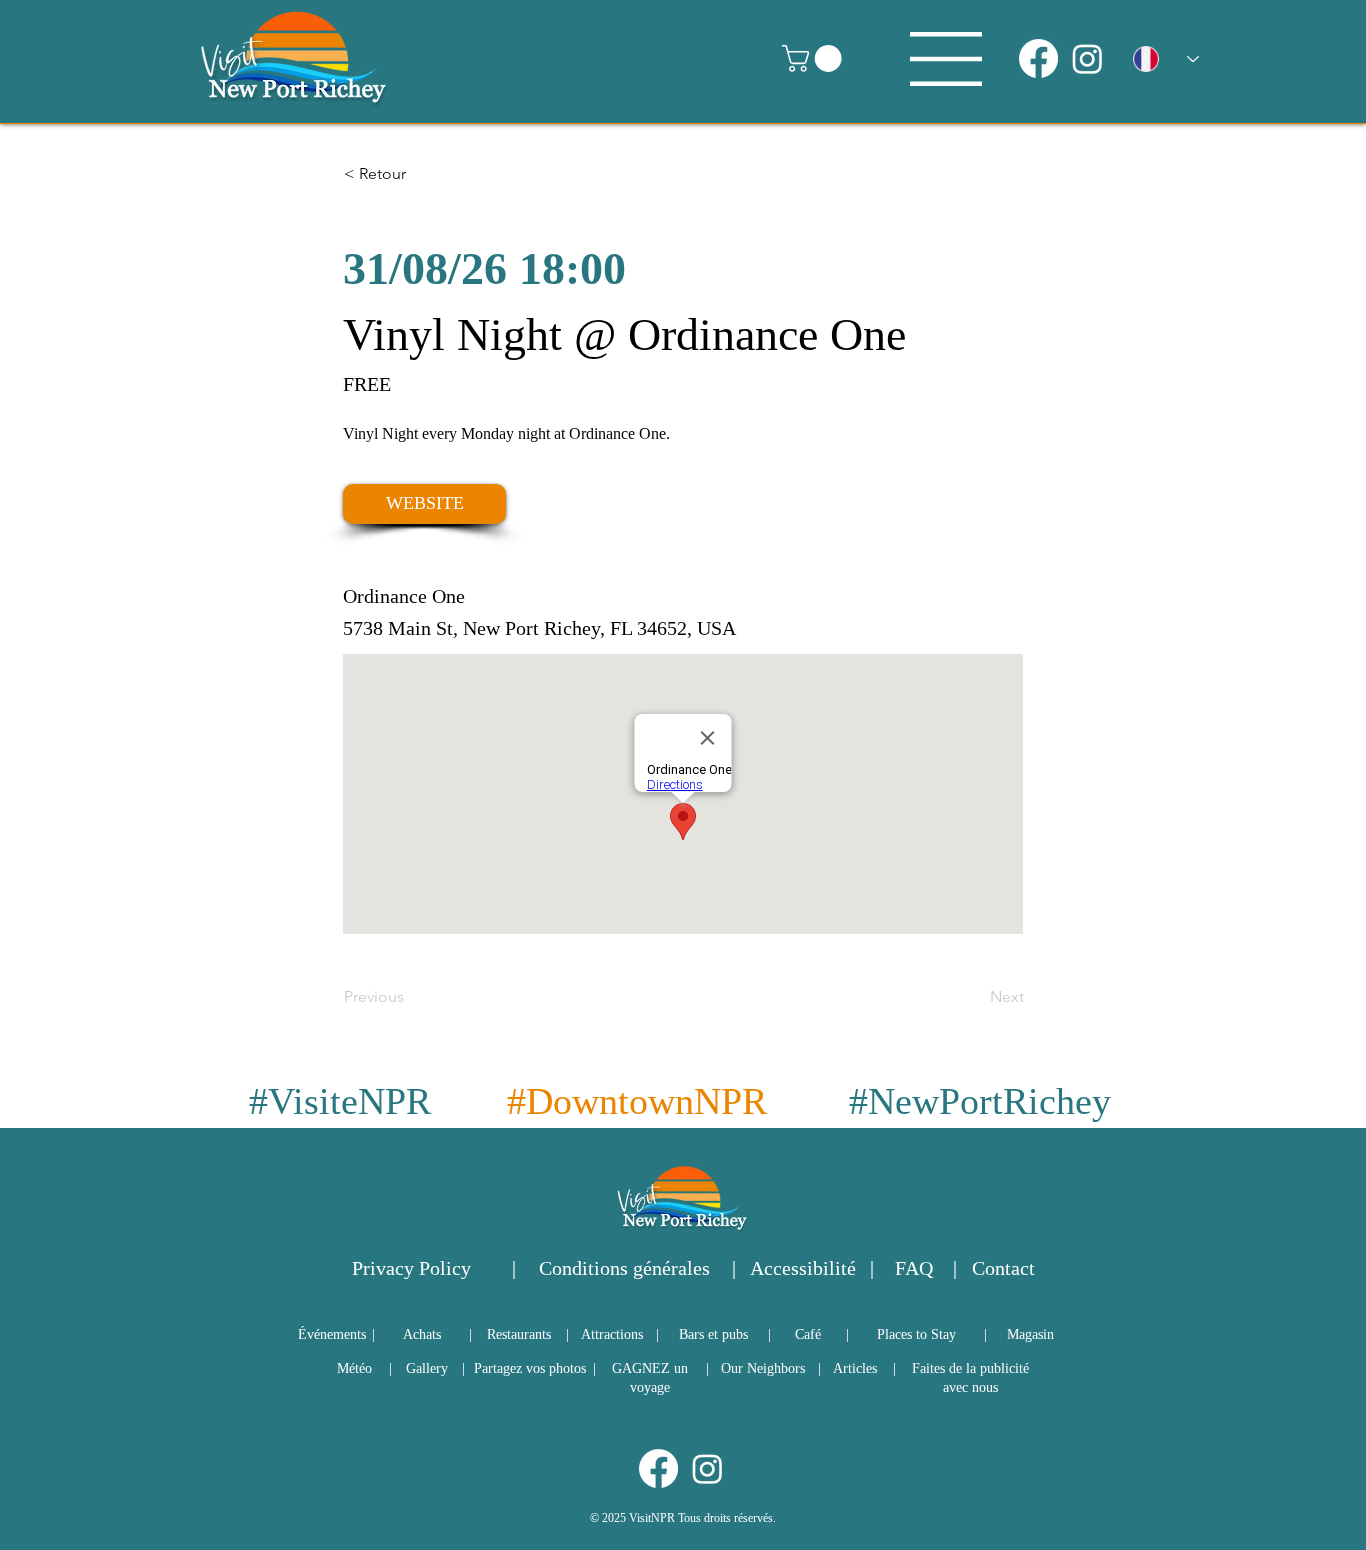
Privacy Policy (411, 1268)
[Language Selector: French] (1166, 59)
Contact (1003, 1268)
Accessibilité (803, 1268)
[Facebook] (1038, 58)
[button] (815, 58)
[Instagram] (1087, 58)
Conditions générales (624, 1268)
